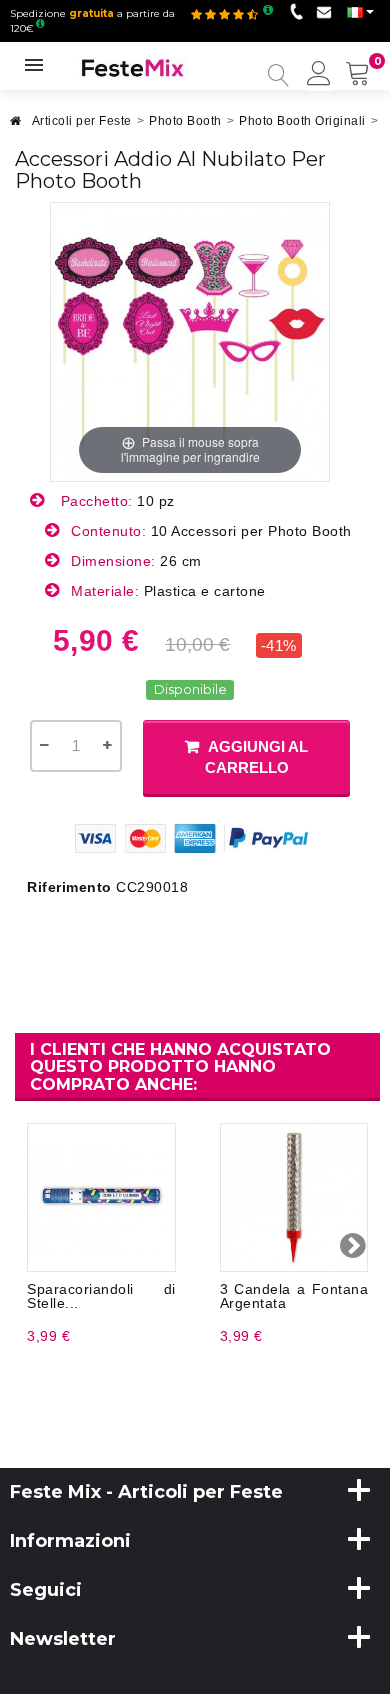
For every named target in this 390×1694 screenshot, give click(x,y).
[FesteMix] (133, 67)
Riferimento (69, 887)
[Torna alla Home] (16, 126)
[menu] (319, 75)
